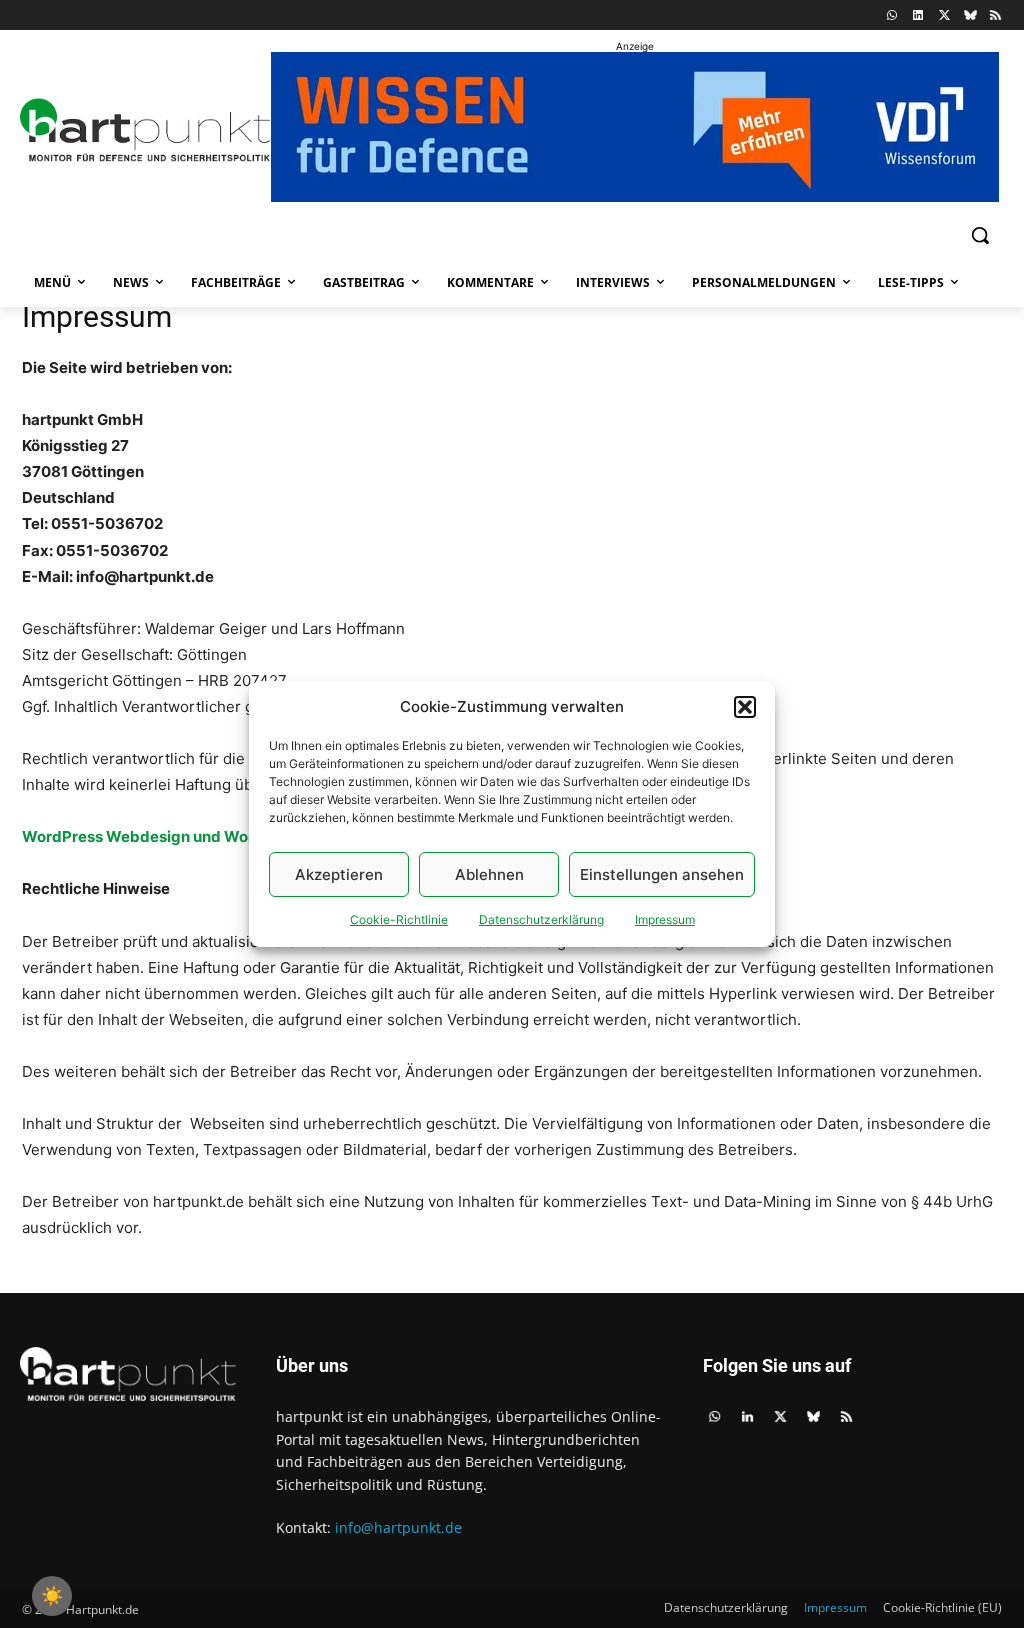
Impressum (665, 919)
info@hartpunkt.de (398, 1527)
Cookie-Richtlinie (399, 919)
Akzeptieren (339, 874)
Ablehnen (489, 874)
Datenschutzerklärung (541, 919)
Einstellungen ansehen (662, 874)
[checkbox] (52, 1596)
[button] (745, 707)
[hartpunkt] (138, 130)
